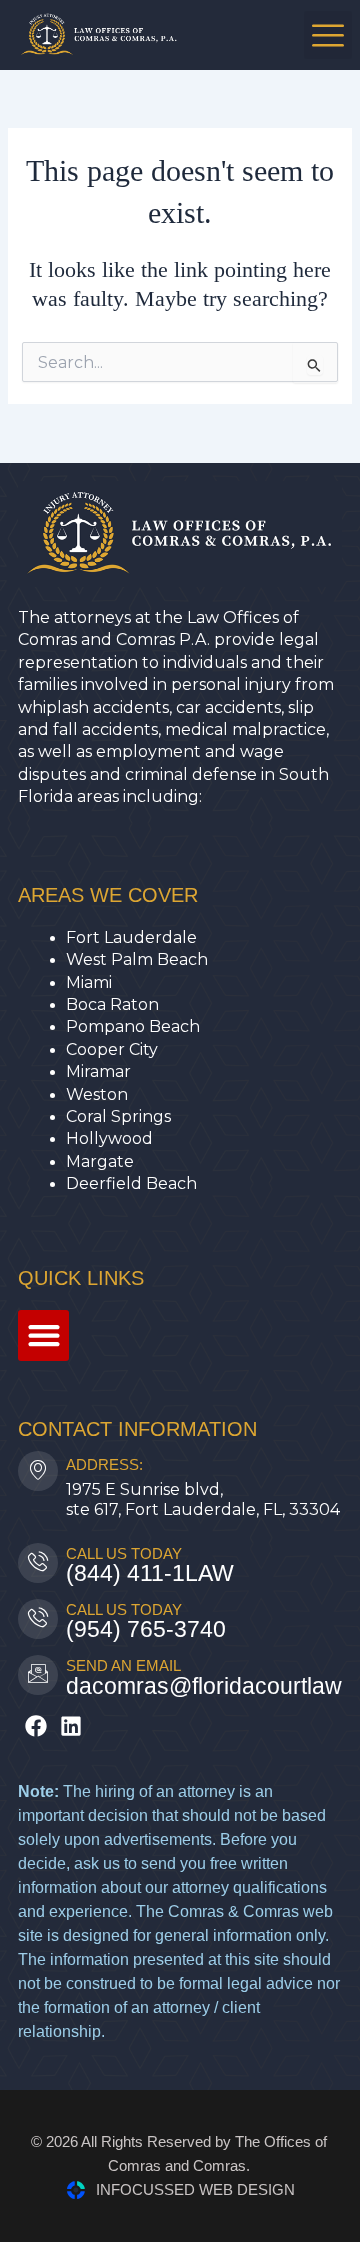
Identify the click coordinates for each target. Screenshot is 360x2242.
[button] (328, 35)
